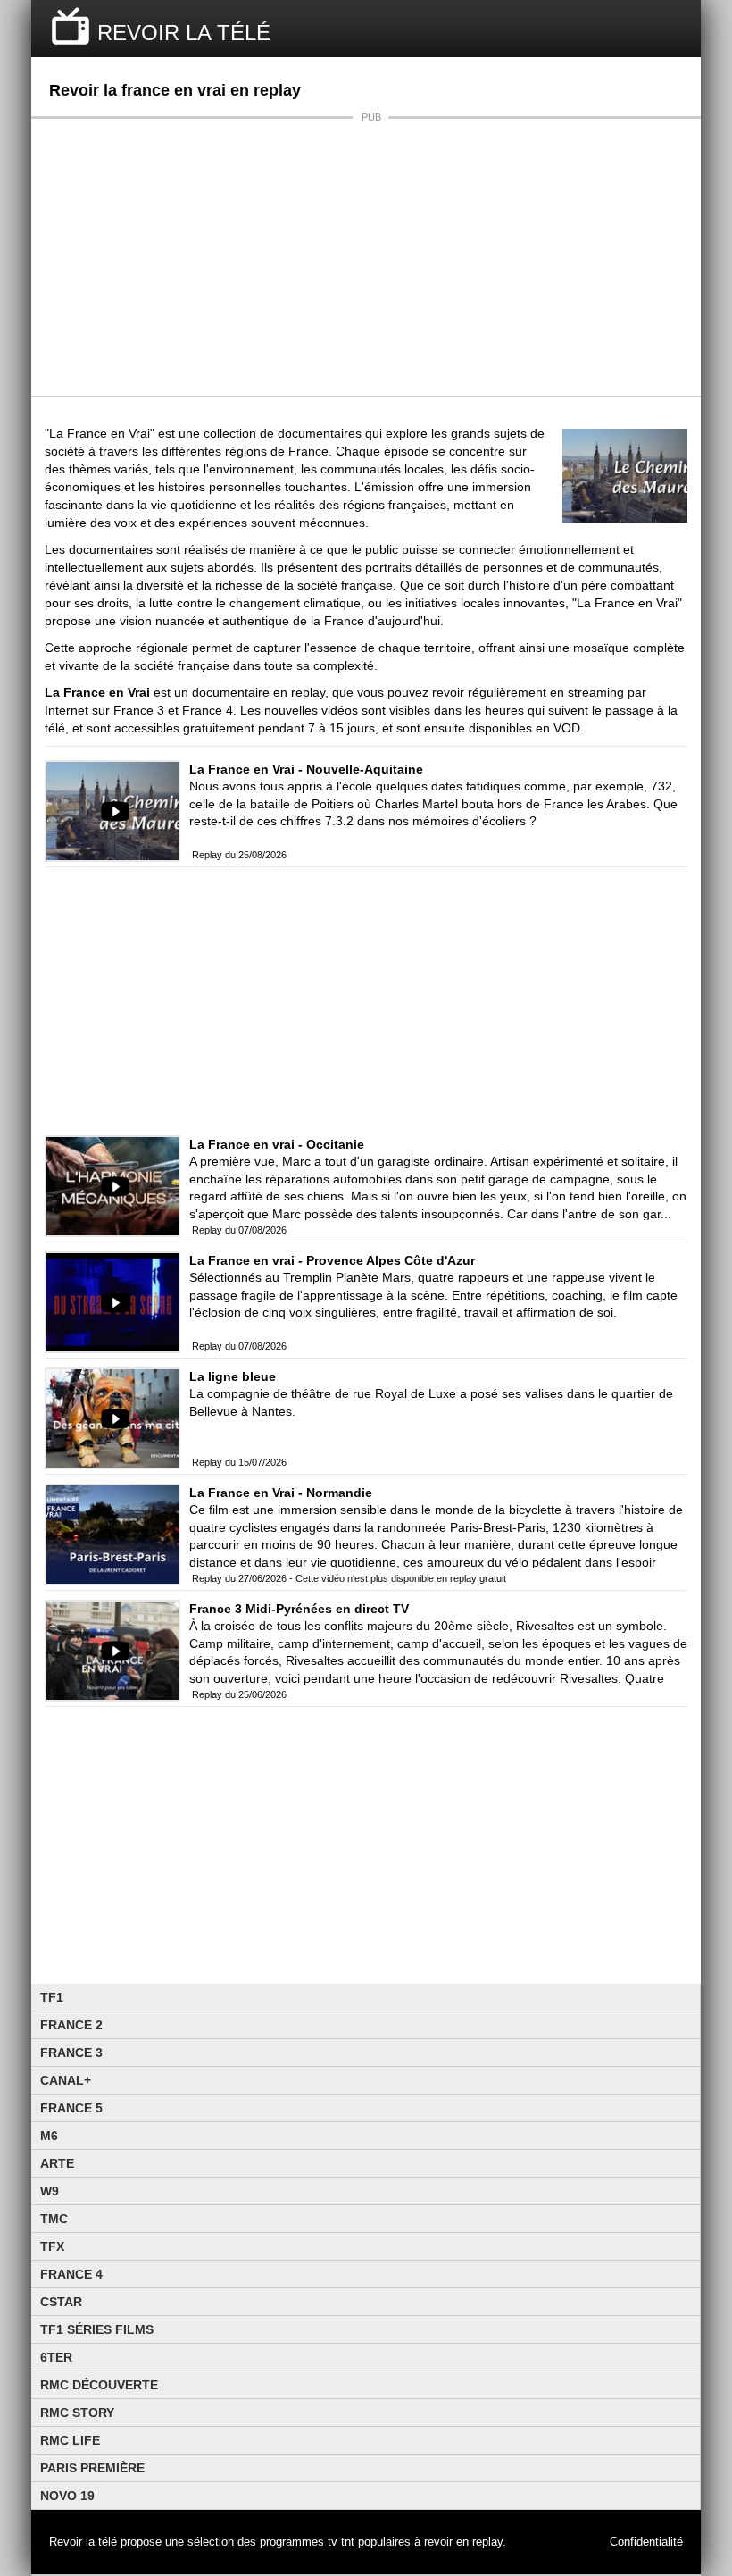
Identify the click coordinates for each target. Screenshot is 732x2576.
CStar (61, 2302)
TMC (54, 2219)
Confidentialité (646, 2542)
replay (487, 2542)
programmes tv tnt (307, 2542)
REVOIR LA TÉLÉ (184, 33)
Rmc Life (70, 2440)
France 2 (71, 2025)
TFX (52, 2246)
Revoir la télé (83, 2542)
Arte (57, 2163)
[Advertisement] (366, 257)
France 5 (71, 2108)
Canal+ (66, 2080)
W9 (50, 2191)
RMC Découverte (99, 2385)
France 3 (71, 2053)
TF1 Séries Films (97, 2329)
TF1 (52, 1997)
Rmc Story (77, 2413)
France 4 (71, 2274)
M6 (49, 2136)
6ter (56, 2357)
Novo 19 (67, 2496)
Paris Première (92, 2468)
